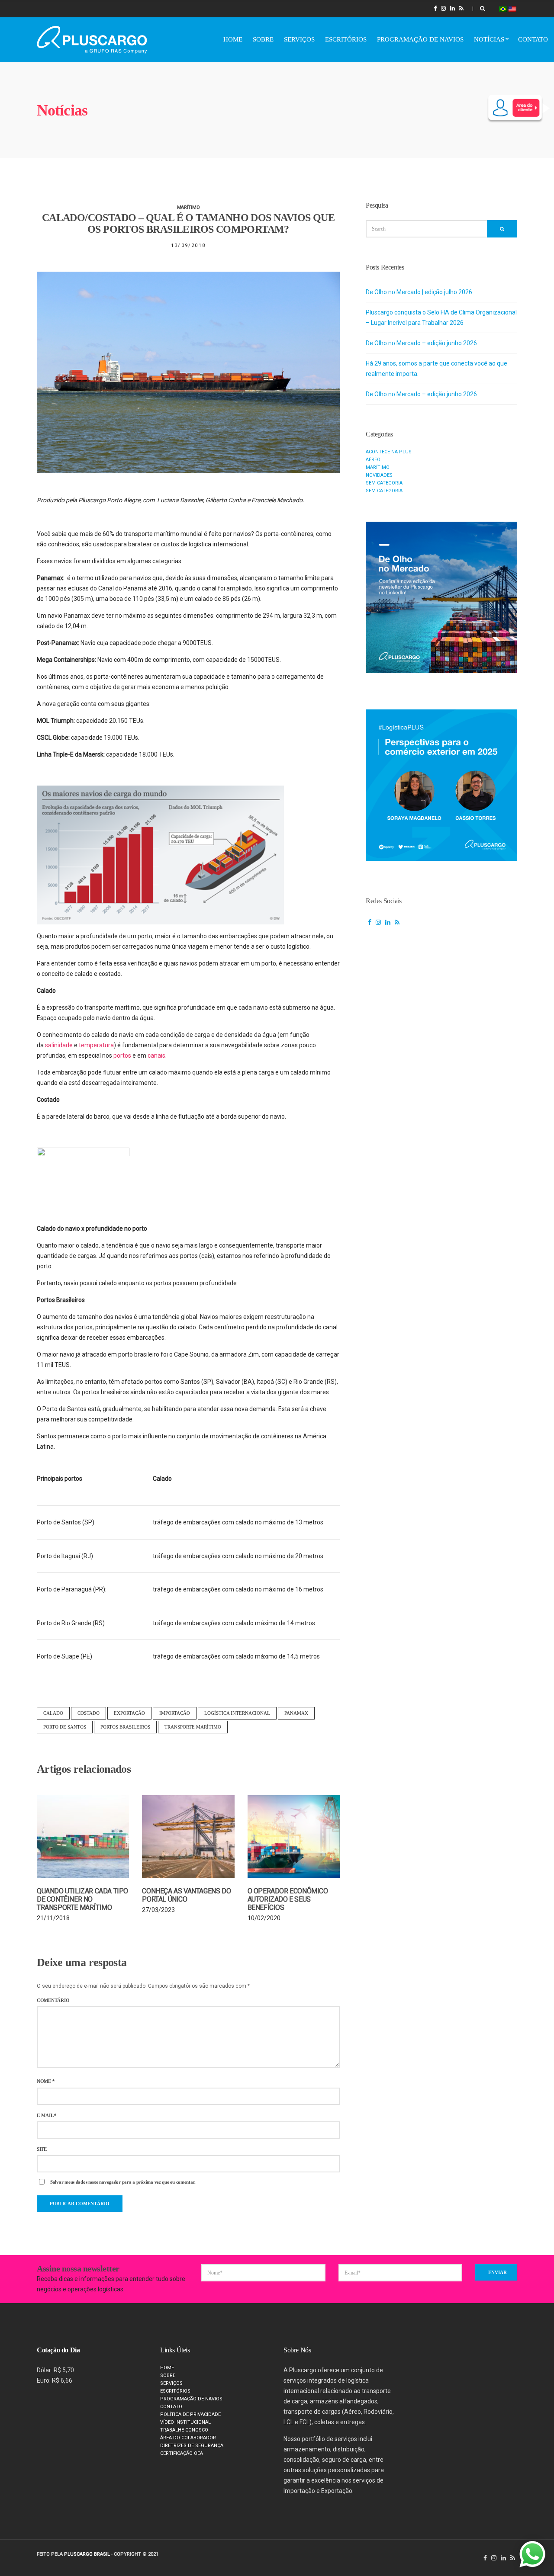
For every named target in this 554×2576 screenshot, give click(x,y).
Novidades (379, 475)
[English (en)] (512, 8)
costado (89, 1713)
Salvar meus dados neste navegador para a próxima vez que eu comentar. (123, 2182)
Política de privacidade (190, 2414)
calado (53, 1713)
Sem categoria (384, 483)
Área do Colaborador (188, 2438)
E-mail (47, 2116)
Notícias (489, 39)
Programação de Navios (420, 39)
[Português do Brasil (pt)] (503, 8)
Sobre (263, 39)
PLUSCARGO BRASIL (87, 2554)
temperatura (96, 1045)
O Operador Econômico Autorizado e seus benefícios (288, 1899)
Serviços (299, 39)
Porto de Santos (65, 1727)
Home (233, 39)
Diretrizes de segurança (192, 2446)
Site (42, 2149)
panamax (296, 1713)
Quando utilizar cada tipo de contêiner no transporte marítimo (82, 1899)
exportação (129, 1713)
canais (156, 1055)
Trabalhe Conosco (184, 2430)
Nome (45, 2081)
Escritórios (346, 39)
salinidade (59, 1045)
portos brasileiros (125, 1727)
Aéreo (373, 460)
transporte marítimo (193, 1727)
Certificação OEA (182, 2453)
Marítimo (188, 207)
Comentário (53, 2000)
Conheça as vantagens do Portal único (186, 1895)
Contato (533, 39)
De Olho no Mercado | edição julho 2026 (419, 292)
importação (175, 1713)
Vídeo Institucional (185, 2422)
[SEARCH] (502, 229)
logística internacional (237, 1713)
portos (122, 1055)
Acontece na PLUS (389, 452)
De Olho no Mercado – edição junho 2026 (421, 343)
